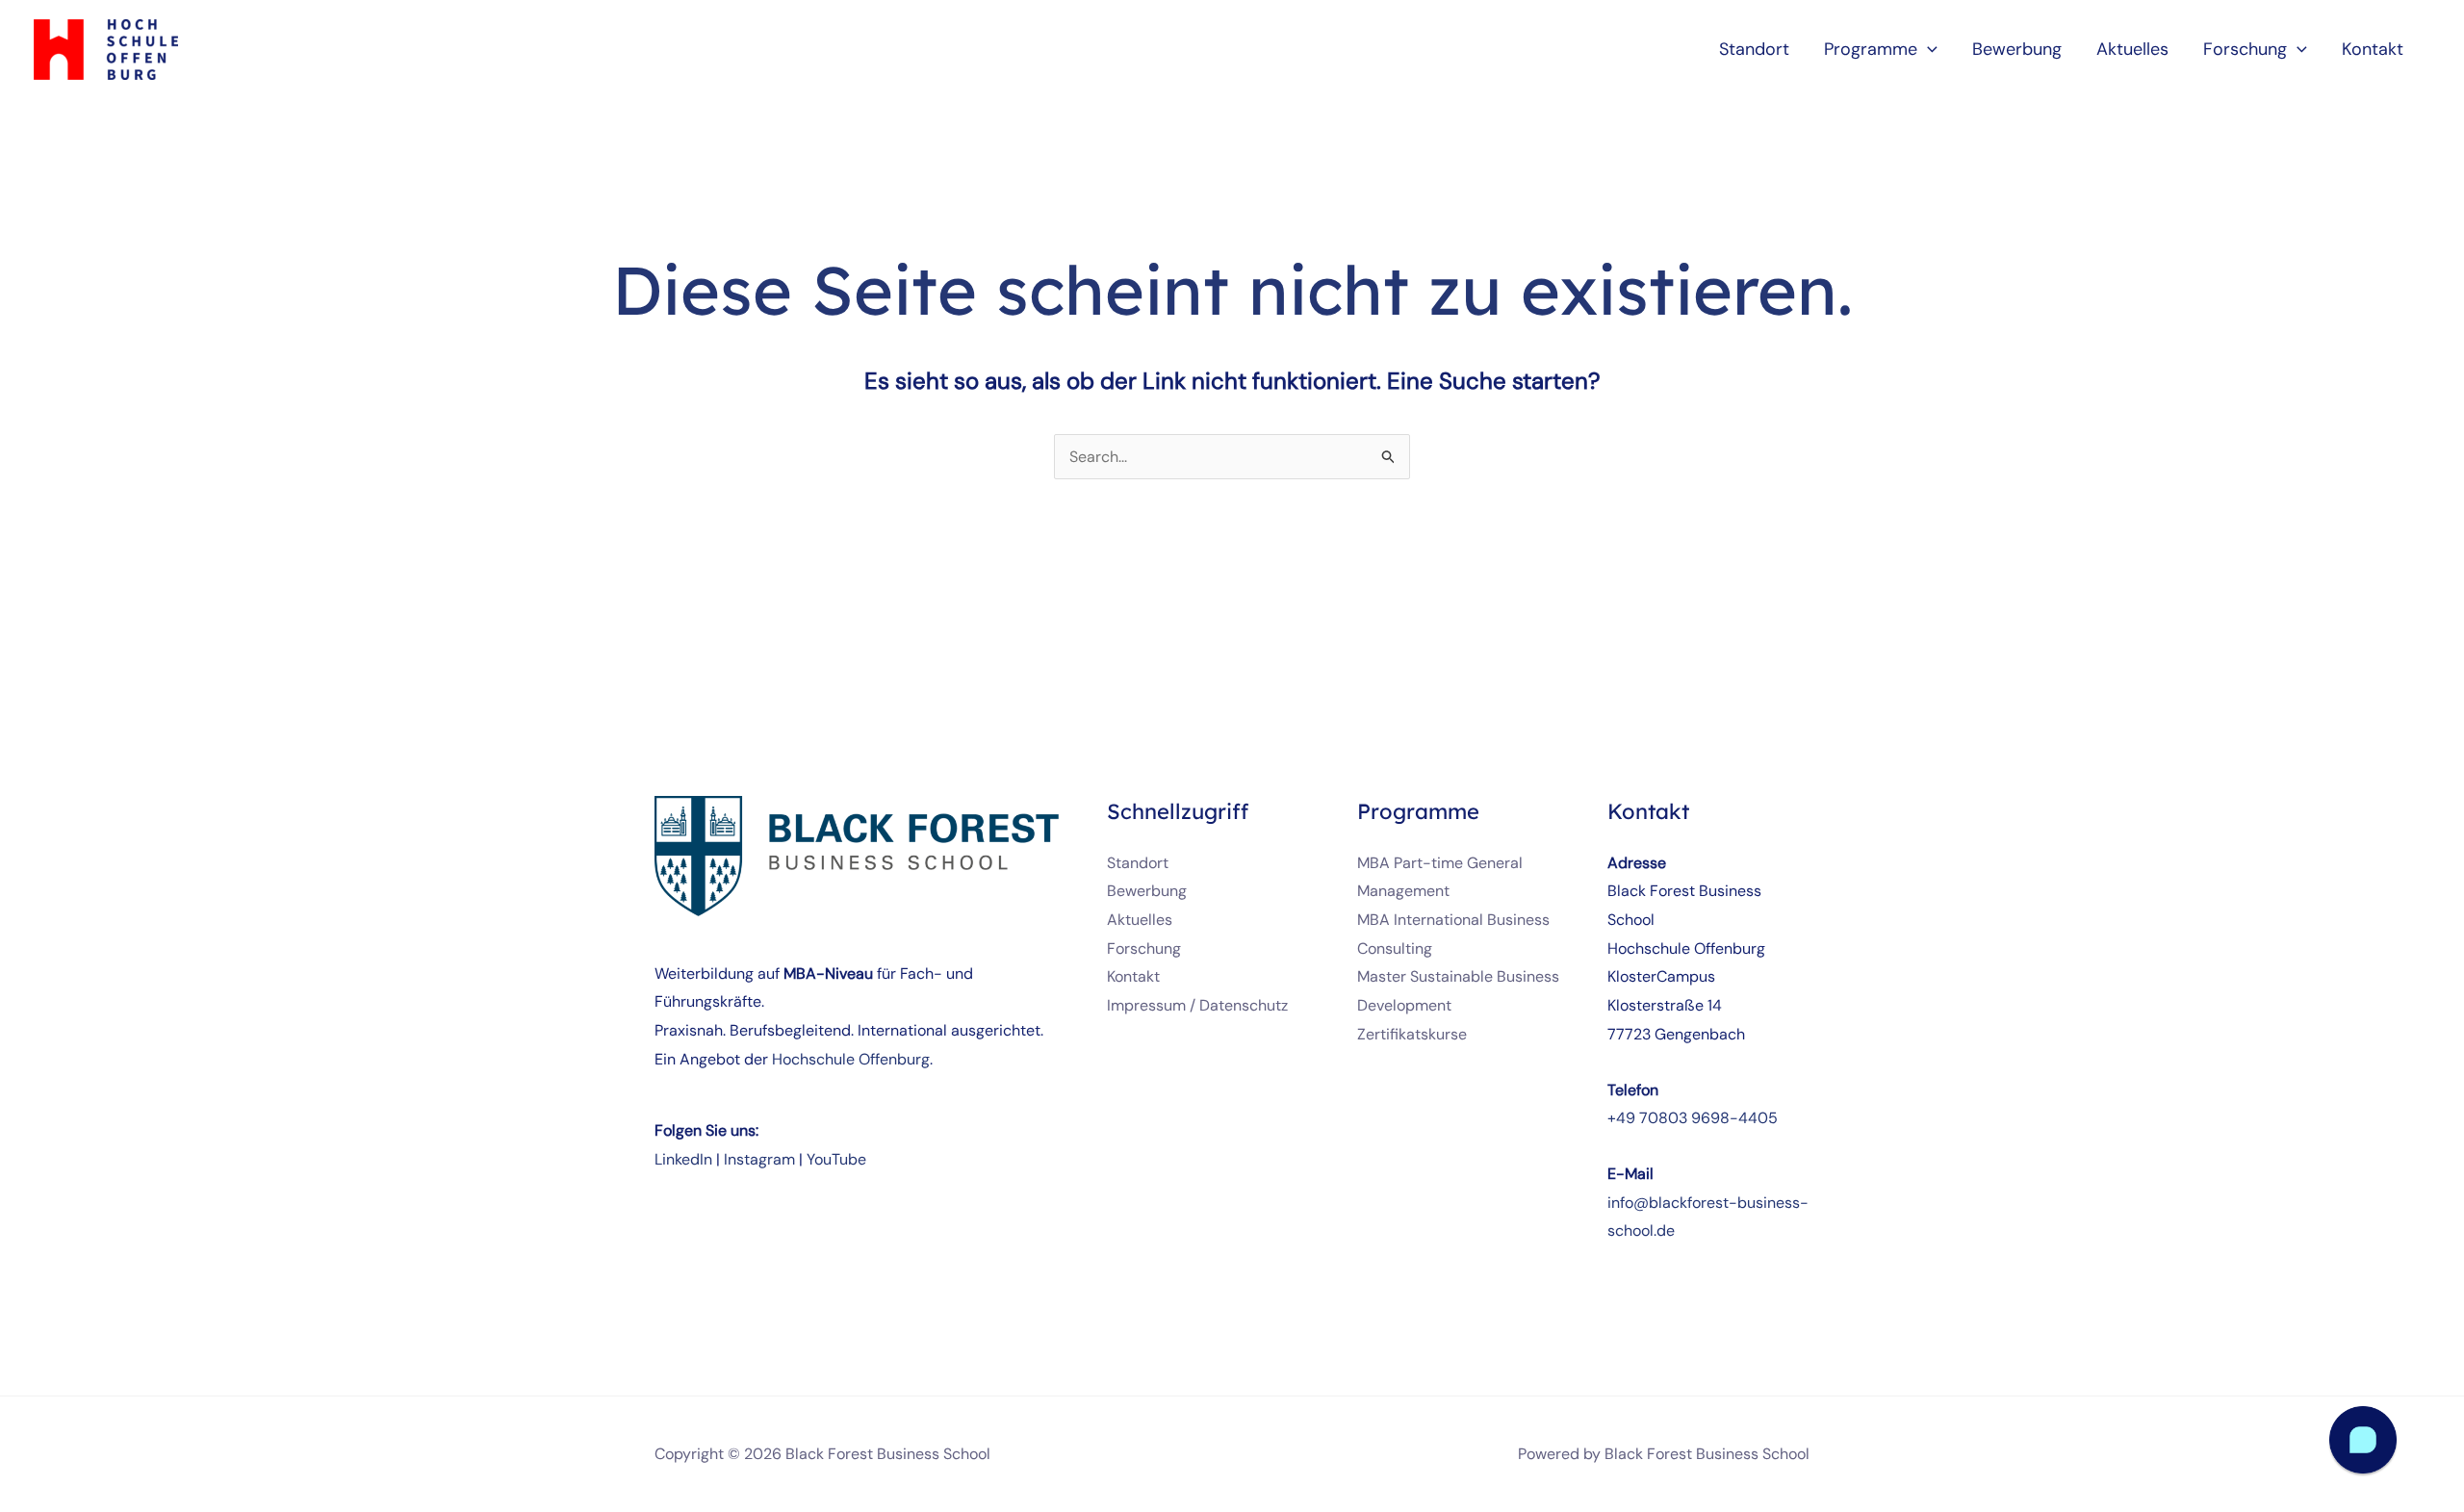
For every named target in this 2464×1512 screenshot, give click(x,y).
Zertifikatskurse (1412, 1034)
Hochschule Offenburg (851, 1059)
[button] (1927, 49)
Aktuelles (1140, 920)
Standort (1138, 863)
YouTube (836, 1159)
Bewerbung (1147, 891)
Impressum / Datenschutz (1197, 1005)
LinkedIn (683, 1159)
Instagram (759, 1159)
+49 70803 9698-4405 (1693, 1118)
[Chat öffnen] (2363, 1440)
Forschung (1144, 948)
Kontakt (1133, 976)
